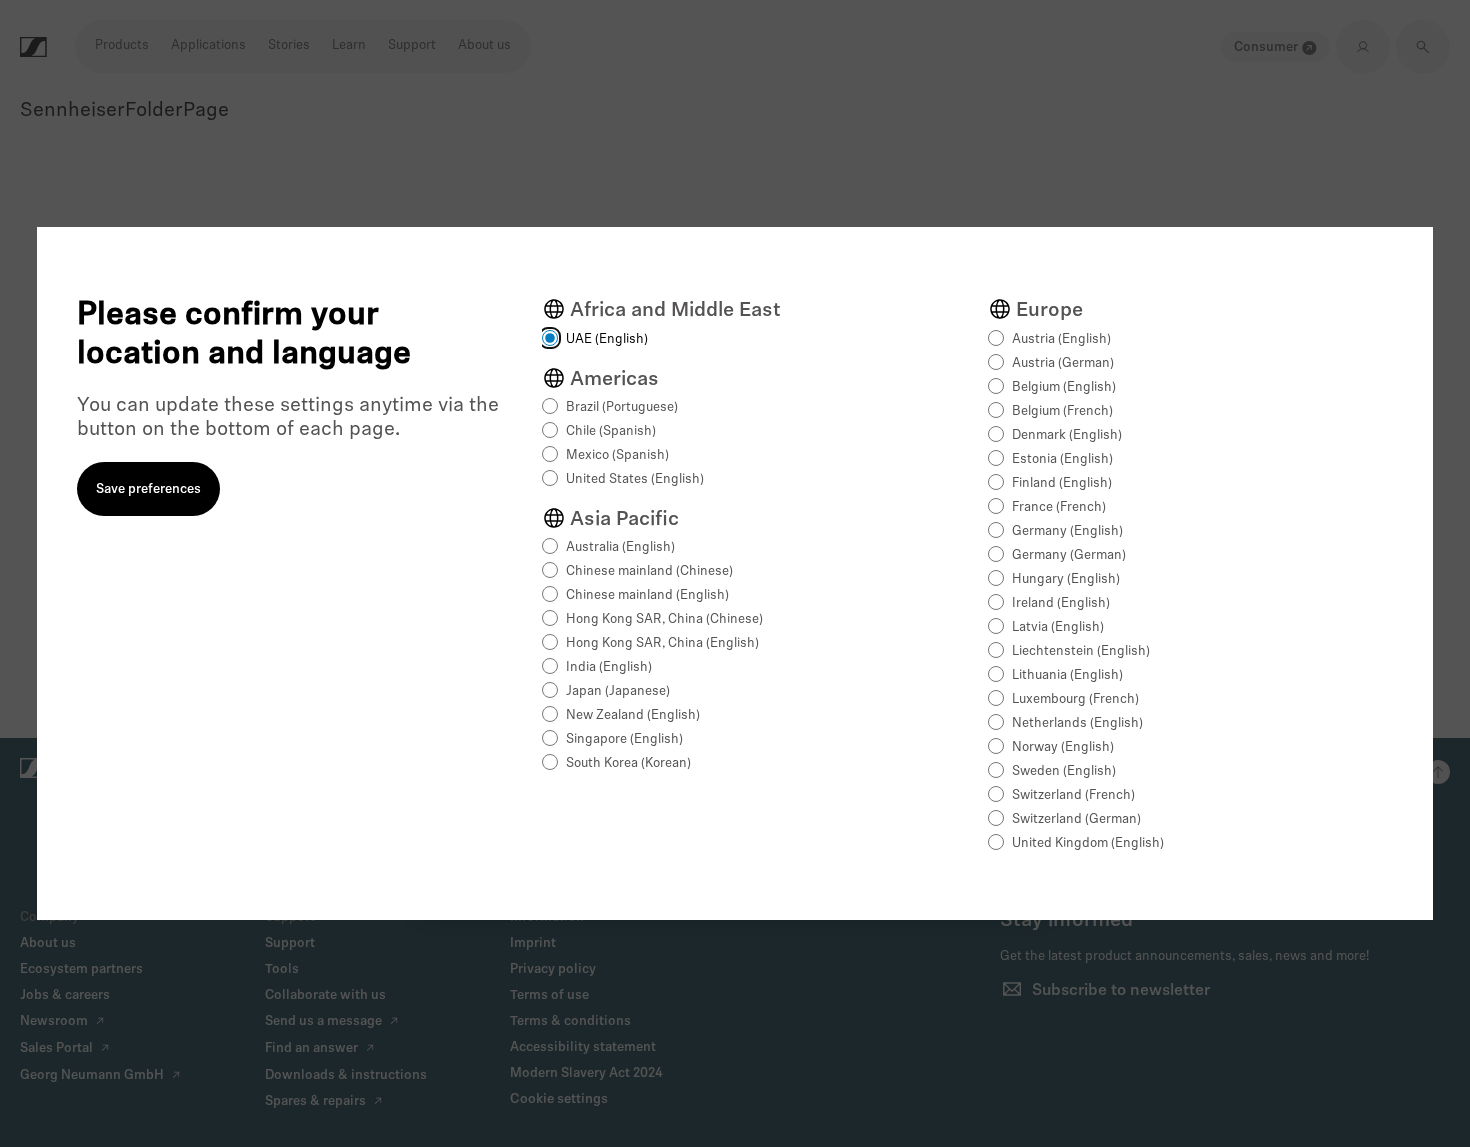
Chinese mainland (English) (647, 595)
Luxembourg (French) (1075, 699)
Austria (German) (1063, 363)
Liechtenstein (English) (1081, 651)
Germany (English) (1067, 531)
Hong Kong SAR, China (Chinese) (664, 619)
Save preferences (148, 489)
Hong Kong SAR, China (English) (662, 643)
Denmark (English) (1067, 435)
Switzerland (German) (1076, 819)
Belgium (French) (1062, 411)
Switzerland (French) (1073, 795)
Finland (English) (1062, 483)
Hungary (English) (1066, 579)
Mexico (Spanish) (617, 455)
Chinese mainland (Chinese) (649, 571)
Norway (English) (1063, 747)
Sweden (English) (1064, 771)
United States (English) (635, 479)
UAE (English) (607, 339)
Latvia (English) (1058, 627)
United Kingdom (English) (1088, 843)
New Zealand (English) (633, 715)
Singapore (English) (624, 739)
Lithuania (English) (1067, 675)
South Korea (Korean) (628, 763)
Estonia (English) (1062, 459)
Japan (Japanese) (618, 691)
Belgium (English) (1064, 387)
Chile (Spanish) (611, 431)
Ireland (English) (1061, 603)
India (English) (609, 667)
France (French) (1059, 507)
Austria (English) (1061, 339)
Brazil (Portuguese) (622, 407)
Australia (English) (620, 547)
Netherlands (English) (1077, 723)
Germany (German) (1069, 555)
